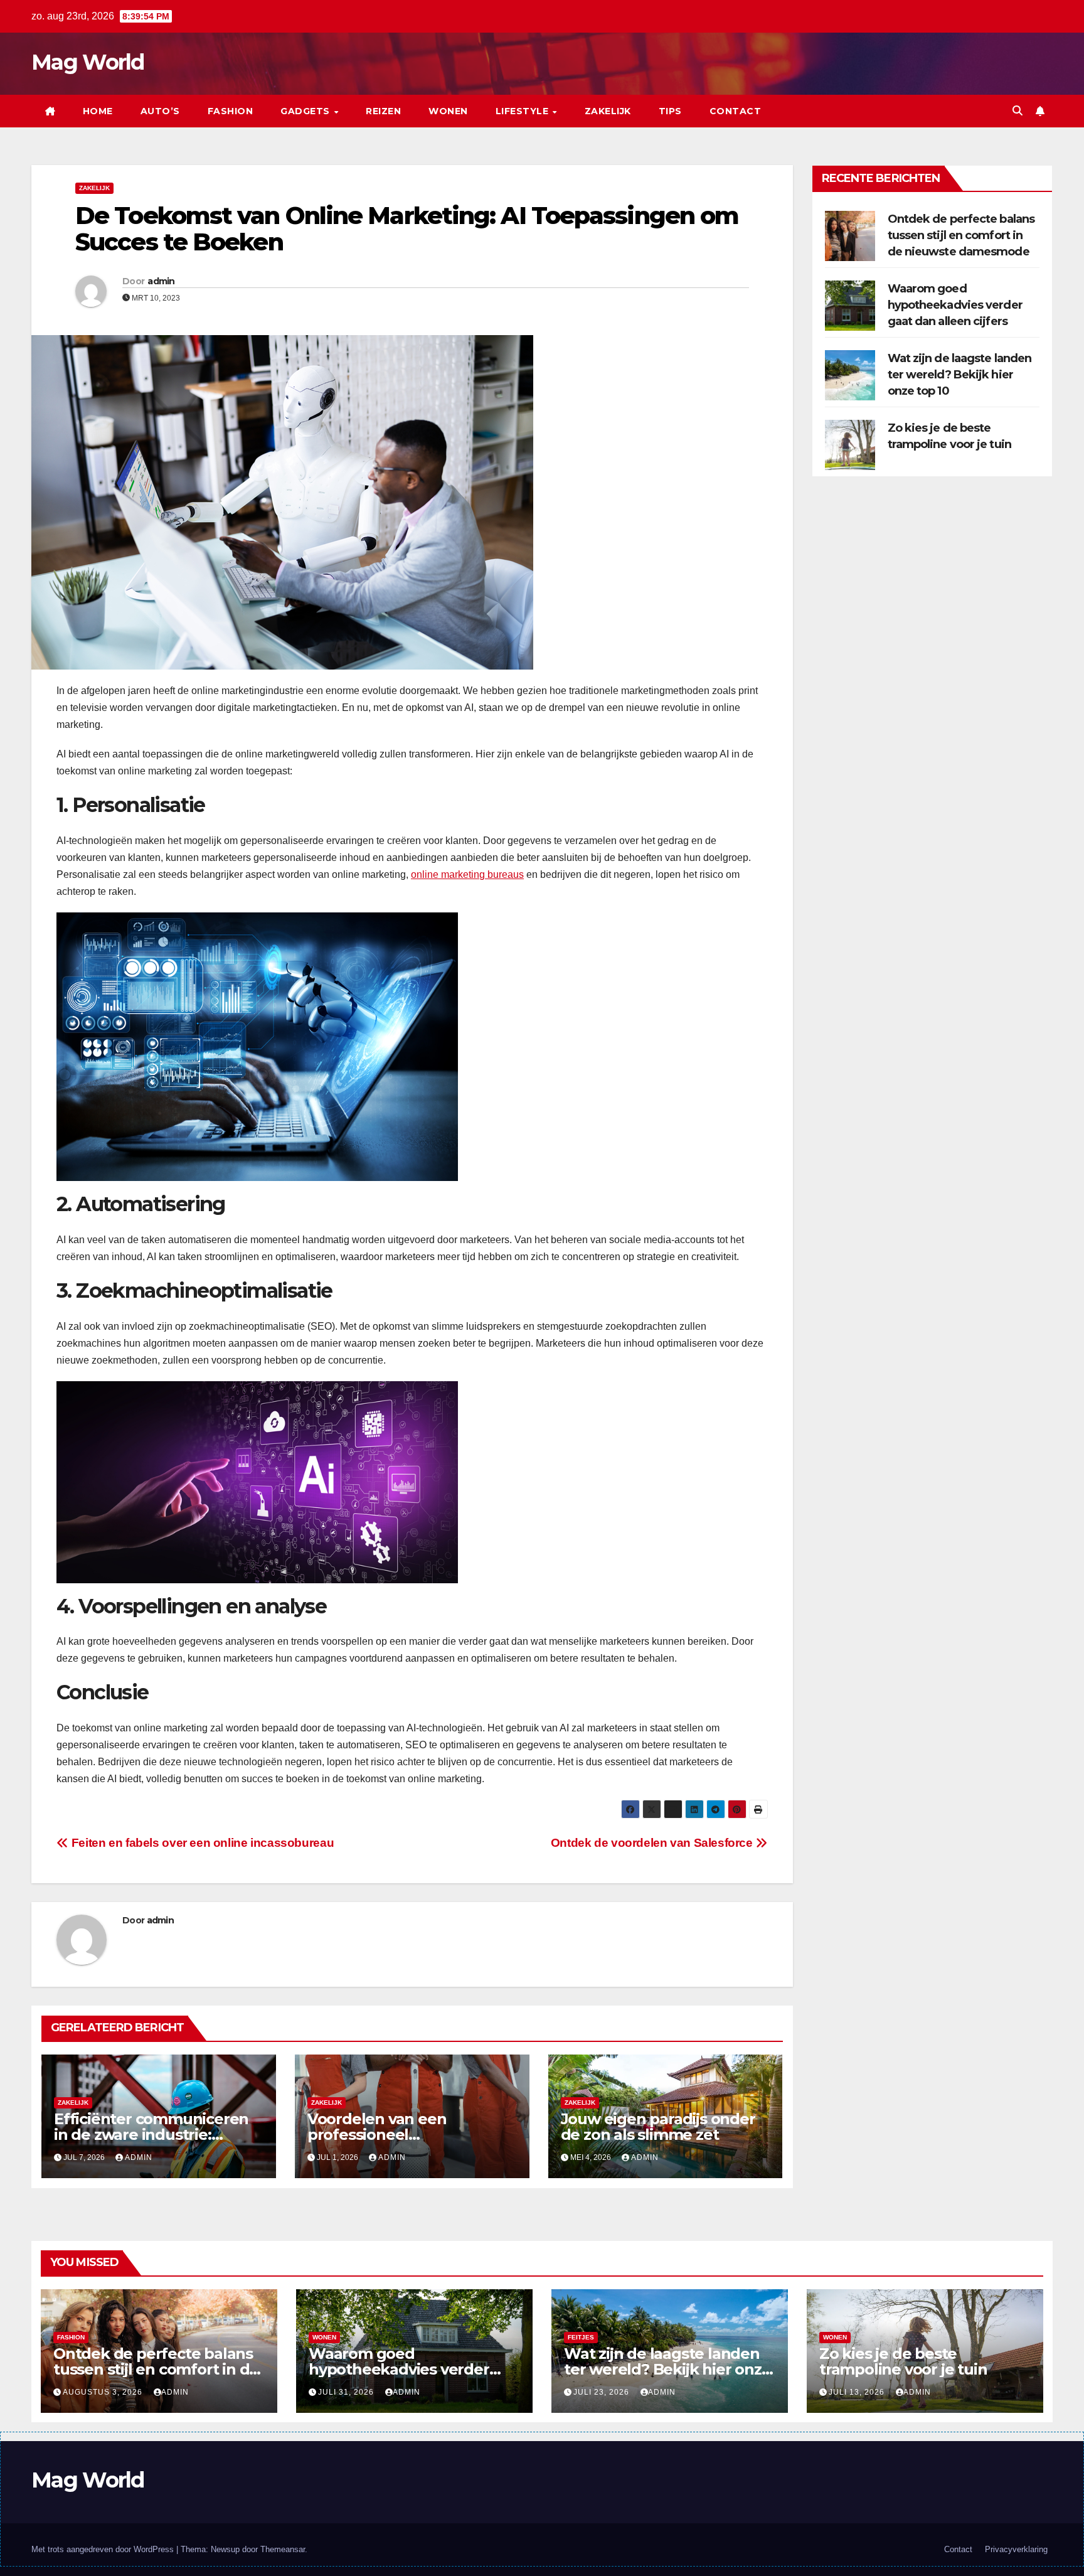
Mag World (88, 62)
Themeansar (283, 2549)
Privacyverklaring (1016, 2549)
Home (98, 111)
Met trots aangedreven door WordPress (104, 2549)
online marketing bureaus (467, 874)
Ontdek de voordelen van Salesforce (653, 1843)
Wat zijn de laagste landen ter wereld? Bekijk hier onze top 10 (960, 375)
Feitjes (581, 2337)
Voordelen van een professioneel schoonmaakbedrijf (380, 2135)
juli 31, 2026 (347, 2392)
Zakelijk (608, 111)
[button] (1018, 111)
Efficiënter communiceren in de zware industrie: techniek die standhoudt (151, 2135)
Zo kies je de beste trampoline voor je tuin (903, 2361)
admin (161, 281)
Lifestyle (523, 111)
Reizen (383, 111)
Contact (736, 111)
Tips (670, 111)
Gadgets (306, 111)
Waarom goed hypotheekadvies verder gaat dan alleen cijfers (955, 305)
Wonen (448, 111)
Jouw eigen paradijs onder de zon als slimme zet (658, 2127)
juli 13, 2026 (858, 2392)
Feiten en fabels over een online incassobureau (201, 1843)
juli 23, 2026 (603, 2392)
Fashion (231, 111)
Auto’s (160, 111)
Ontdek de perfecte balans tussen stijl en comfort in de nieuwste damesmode (961, 235)
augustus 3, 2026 (104, 2392)
